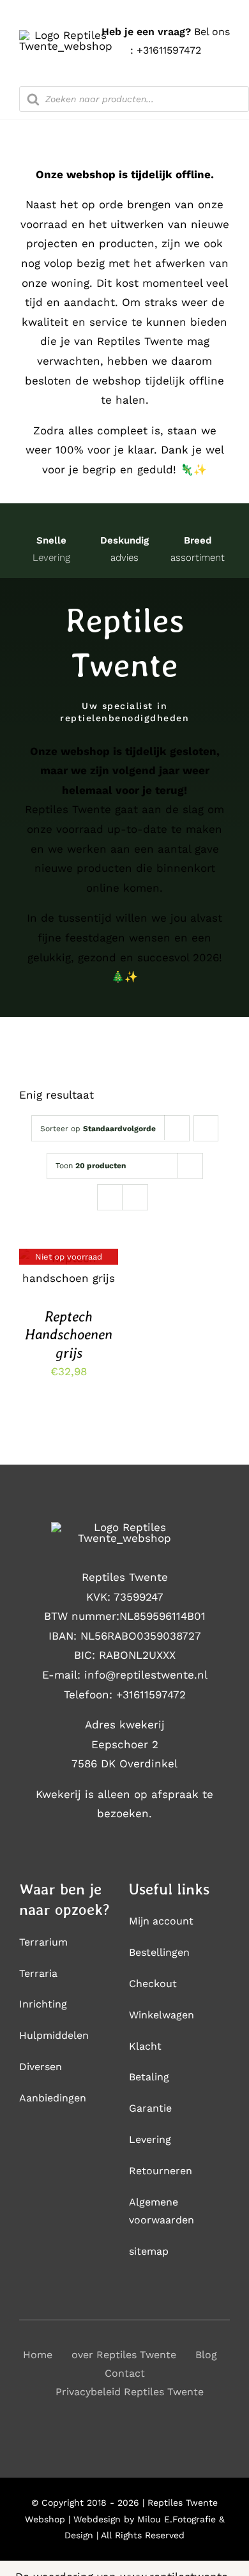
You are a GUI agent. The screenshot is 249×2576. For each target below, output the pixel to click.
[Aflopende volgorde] (206, 1128)
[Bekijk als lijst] (135, 1197)
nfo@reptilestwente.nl (147, 1675)
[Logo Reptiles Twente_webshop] (66, 35)
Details (69, 1270)
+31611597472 (169, 50)
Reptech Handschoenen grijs (69, 1335)
